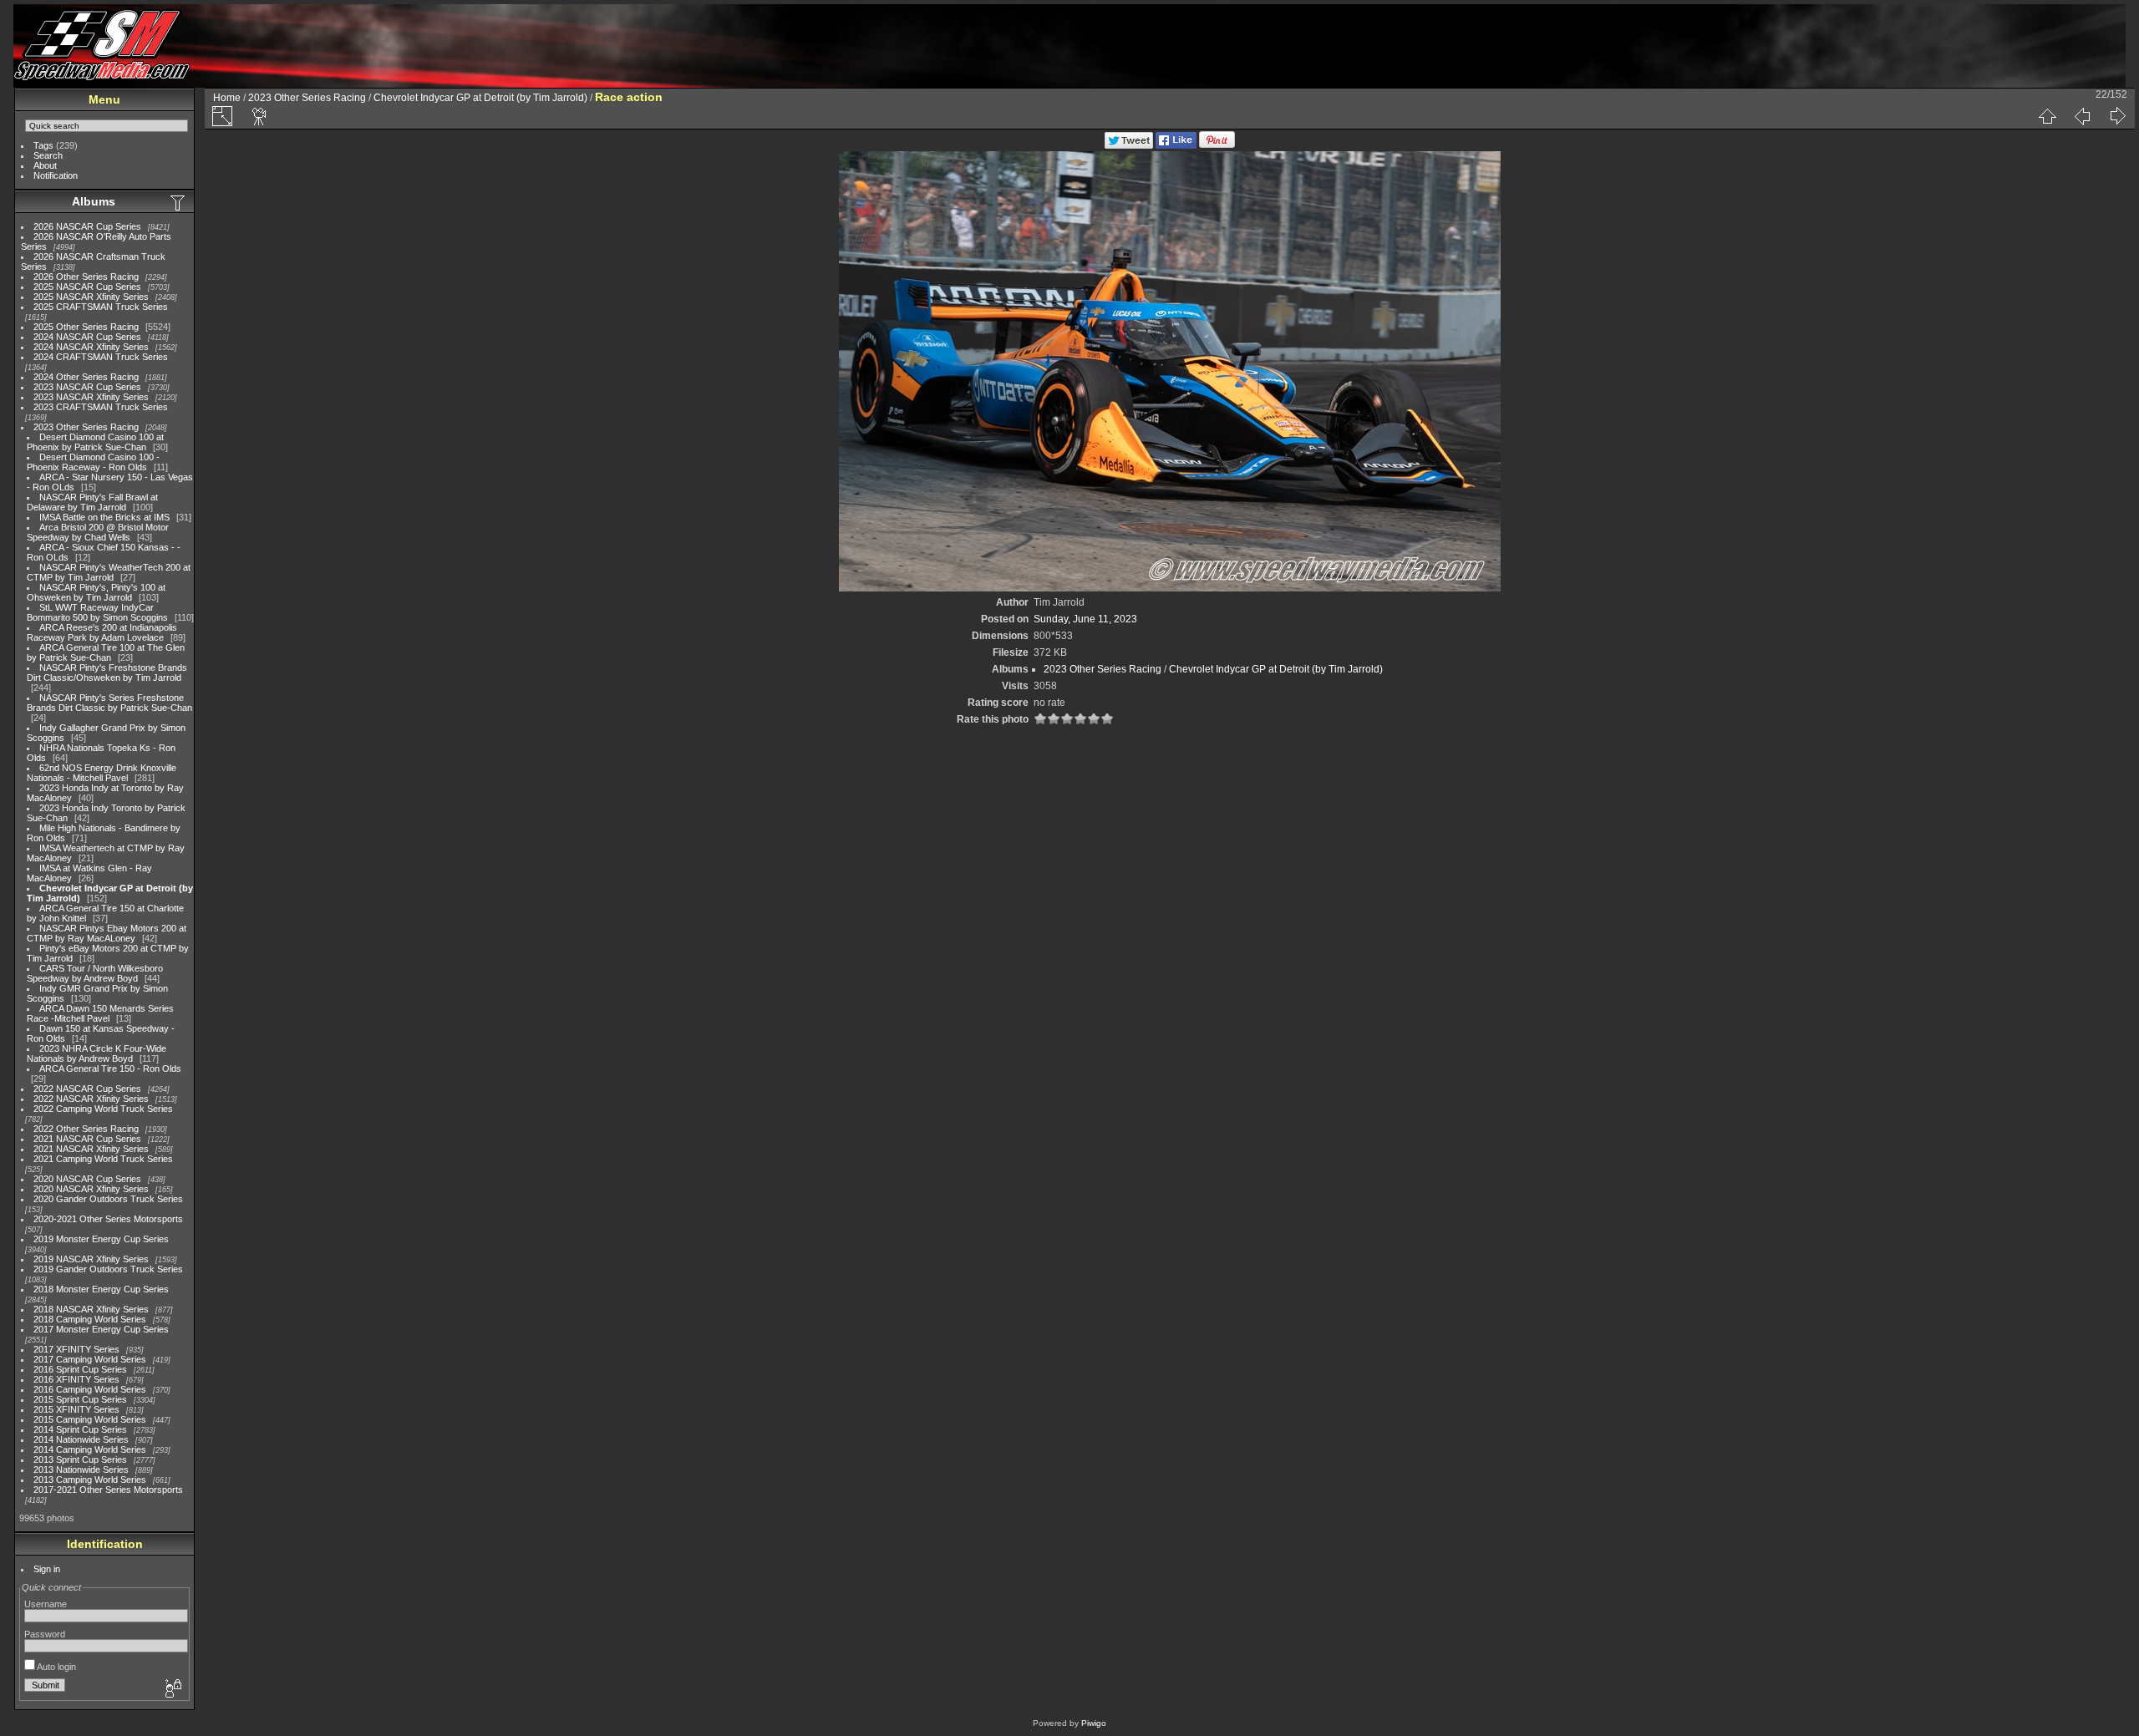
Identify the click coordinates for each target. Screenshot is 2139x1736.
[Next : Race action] (2117, 116)
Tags (43, 145)
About (45, 165)
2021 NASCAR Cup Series (87, 1139)
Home (227, 98)
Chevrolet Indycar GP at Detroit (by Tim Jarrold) (480, 98)
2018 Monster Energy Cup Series (101, 1289)
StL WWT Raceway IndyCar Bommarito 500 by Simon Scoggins (97, 612)
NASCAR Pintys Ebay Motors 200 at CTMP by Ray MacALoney (107, 933)
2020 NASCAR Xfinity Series (91, 1189)
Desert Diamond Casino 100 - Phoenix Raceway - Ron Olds (93, 462)
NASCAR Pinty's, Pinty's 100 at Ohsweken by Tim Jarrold (96, 592)
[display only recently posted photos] (179, 202)
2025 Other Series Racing (86, 327)
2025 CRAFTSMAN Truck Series (101, 307)
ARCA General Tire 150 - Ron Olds (110, 1069)
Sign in (47, 1569)
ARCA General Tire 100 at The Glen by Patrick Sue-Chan (106, 652)
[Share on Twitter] (1129, 145)
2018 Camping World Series (90, 1319)
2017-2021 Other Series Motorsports (108, 1490)
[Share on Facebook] (1176, 145)
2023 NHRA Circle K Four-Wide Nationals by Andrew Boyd (97, 1053)
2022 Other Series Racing (86, 1129)
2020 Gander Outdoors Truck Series (108, 1199)
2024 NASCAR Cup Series (87, 337)
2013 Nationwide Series (81, 1470)
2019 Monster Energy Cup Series (101, 1239)
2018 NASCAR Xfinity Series (91, 1309)
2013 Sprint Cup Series (80, 1459)
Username (46, 1604)
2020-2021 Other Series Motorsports (108, 1219)
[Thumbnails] (2047, 116)
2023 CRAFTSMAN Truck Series (101, 407)
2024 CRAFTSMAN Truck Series (101, 357)
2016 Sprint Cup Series (80, 1369)
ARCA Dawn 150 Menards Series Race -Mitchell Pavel (100, 1013)
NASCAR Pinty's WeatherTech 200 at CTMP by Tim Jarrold (109, 572)
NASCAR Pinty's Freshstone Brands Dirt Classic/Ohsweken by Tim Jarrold (107, 673)
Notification (56, 175)
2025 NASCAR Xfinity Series (91, 297)
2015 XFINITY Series (76, 1409)
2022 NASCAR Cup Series (87, 1089)
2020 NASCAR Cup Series (87, 1179)
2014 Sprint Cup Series (80, 1429)
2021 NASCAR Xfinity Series (91, 1149)
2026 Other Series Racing (86, 277)
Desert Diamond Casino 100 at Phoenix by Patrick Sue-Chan (95, 442)
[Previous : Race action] (2082, 116)
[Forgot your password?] (172, 1689)
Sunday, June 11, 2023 (1085, 619)
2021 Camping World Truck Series (103, 1159)
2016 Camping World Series (90, 1389)
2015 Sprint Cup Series (80, 1399)
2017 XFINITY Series (76, 1349)
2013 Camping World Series (90, 1480)
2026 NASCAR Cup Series (87, 226)
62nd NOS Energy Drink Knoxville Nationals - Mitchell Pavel (102, 773)
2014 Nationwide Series (81, 1439)
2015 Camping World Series (90, 1419)
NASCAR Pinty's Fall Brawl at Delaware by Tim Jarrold (92, 502)
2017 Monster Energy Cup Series (101, 1329)
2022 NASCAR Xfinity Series (91, 1099)
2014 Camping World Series (90, 1449)
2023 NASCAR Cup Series (87, 387)
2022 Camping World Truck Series (103, 1109)
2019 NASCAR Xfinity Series (91, 1259)
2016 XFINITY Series (76, 1379)
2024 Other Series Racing (86, 377)
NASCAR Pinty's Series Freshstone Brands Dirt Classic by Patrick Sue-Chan (109, 703)
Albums (94, 201)
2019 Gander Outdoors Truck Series (108, 1269)
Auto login (56, 1667)
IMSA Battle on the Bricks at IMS (104, 517)
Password (45, 1634)
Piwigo (1094, 1723)
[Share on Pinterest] (1217, 145)
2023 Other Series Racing (86, 427)
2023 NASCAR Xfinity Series (91, 397)
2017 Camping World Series (90, 1359)
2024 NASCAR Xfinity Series (91, 347)
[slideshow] (260, 116)
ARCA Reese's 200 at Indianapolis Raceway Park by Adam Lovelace (102, 632)
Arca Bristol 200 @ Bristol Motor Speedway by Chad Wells (98, 532)
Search (48, 155)
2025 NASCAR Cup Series (87, 287)
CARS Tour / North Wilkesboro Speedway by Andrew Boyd (95, 973)
